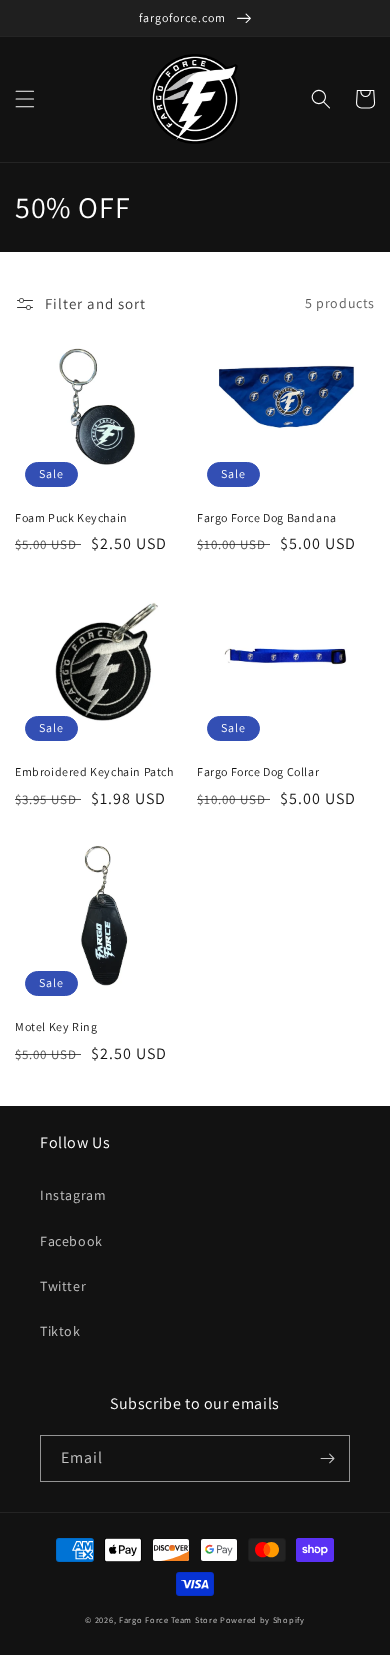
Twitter (63, 1286)
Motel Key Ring (56, 1026)
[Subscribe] (327, 1458)
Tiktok (60, 1331)
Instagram (73, 1195)
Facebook (71, 1241)
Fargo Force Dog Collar (258, 771)
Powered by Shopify (262, 1619)
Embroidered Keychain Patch (94, 771)
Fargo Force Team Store (168, 1619)
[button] (25, 99)
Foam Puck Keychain (71, 517)
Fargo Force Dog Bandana (267, 517)
